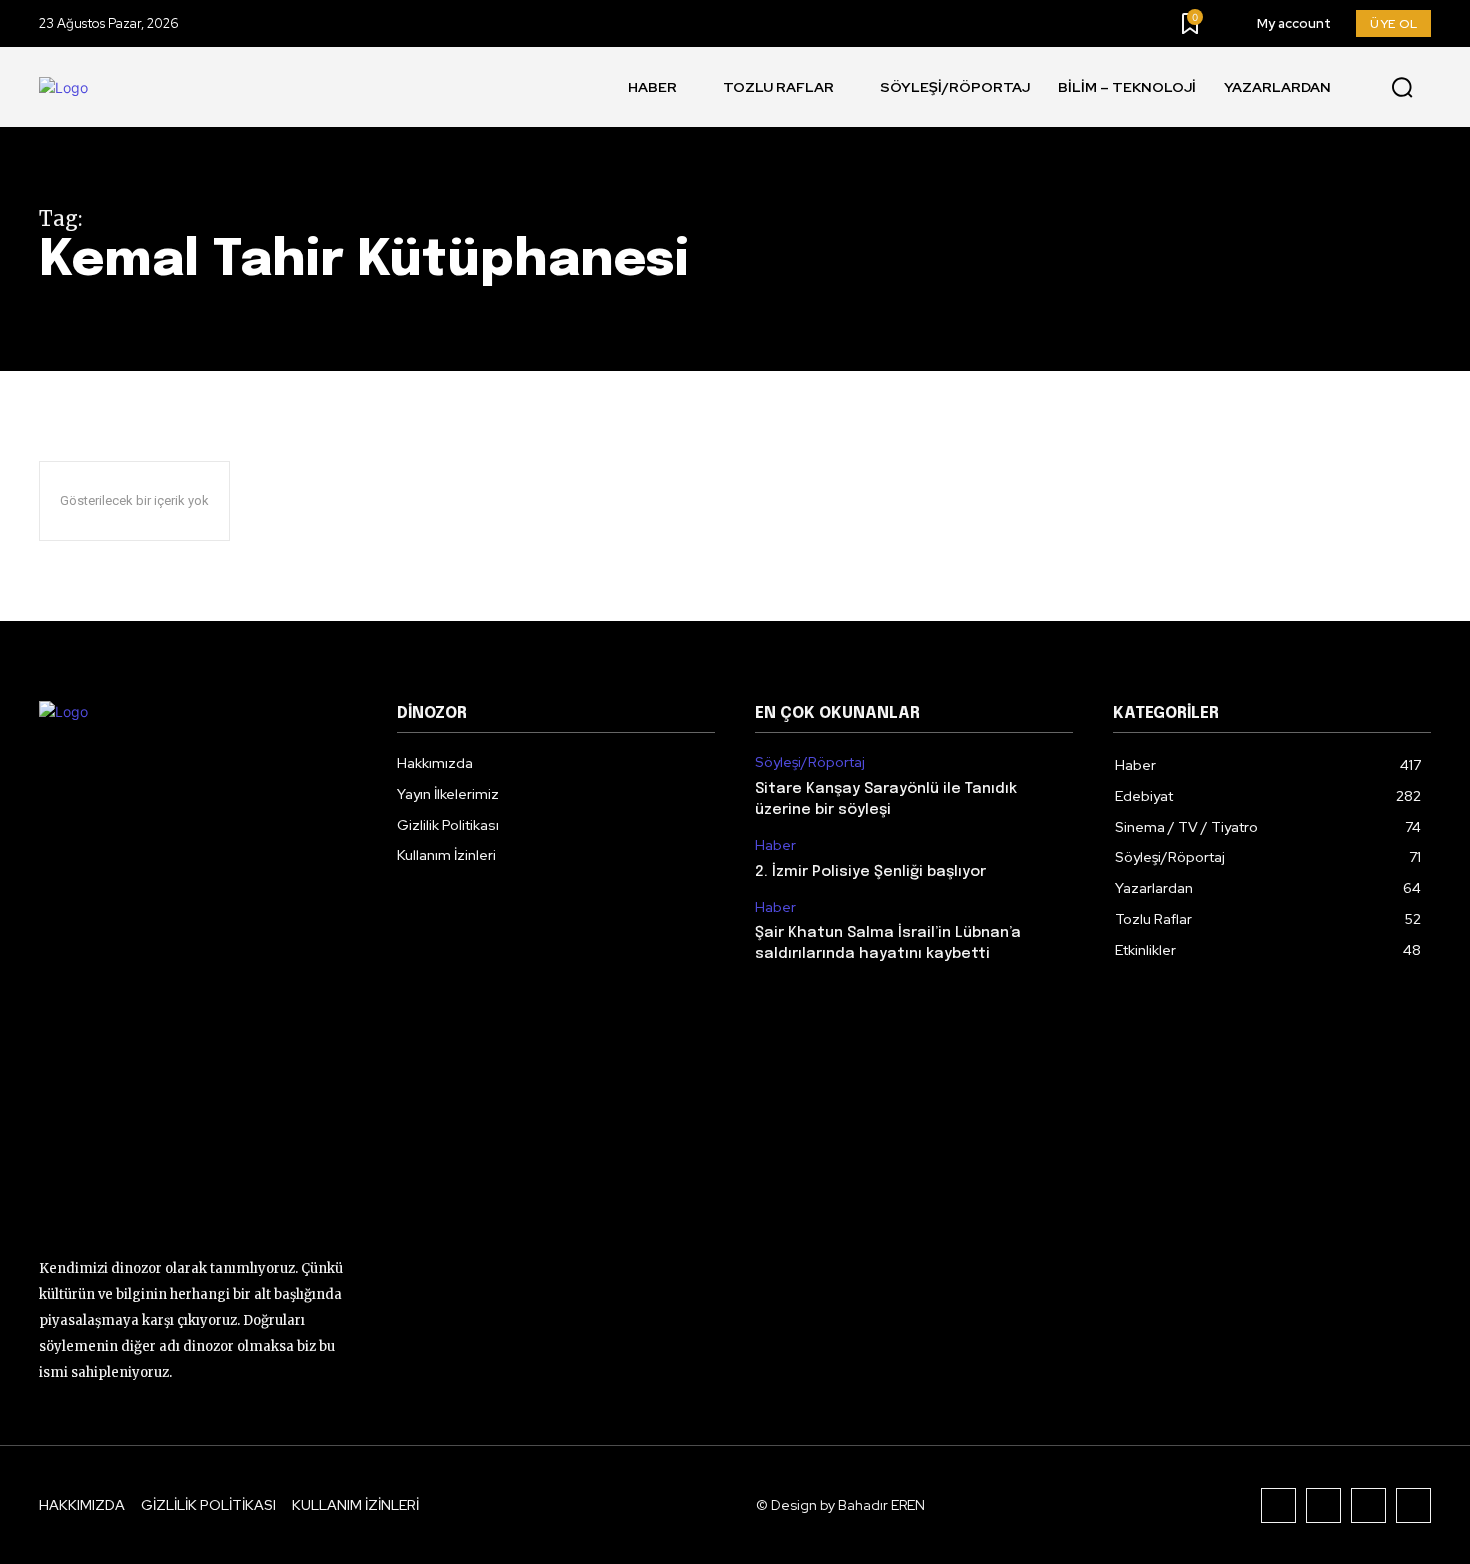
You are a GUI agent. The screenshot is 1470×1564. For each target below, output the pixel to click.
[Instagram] (1323, 1505)
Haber (775, 845)
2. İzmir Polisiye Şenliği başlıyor (870, 872)
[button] (1402, 88)
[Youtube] (1413, 1505)
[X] (1368, 1505)
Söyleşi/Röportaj (810, 762)
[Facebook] (1278, 1505)
